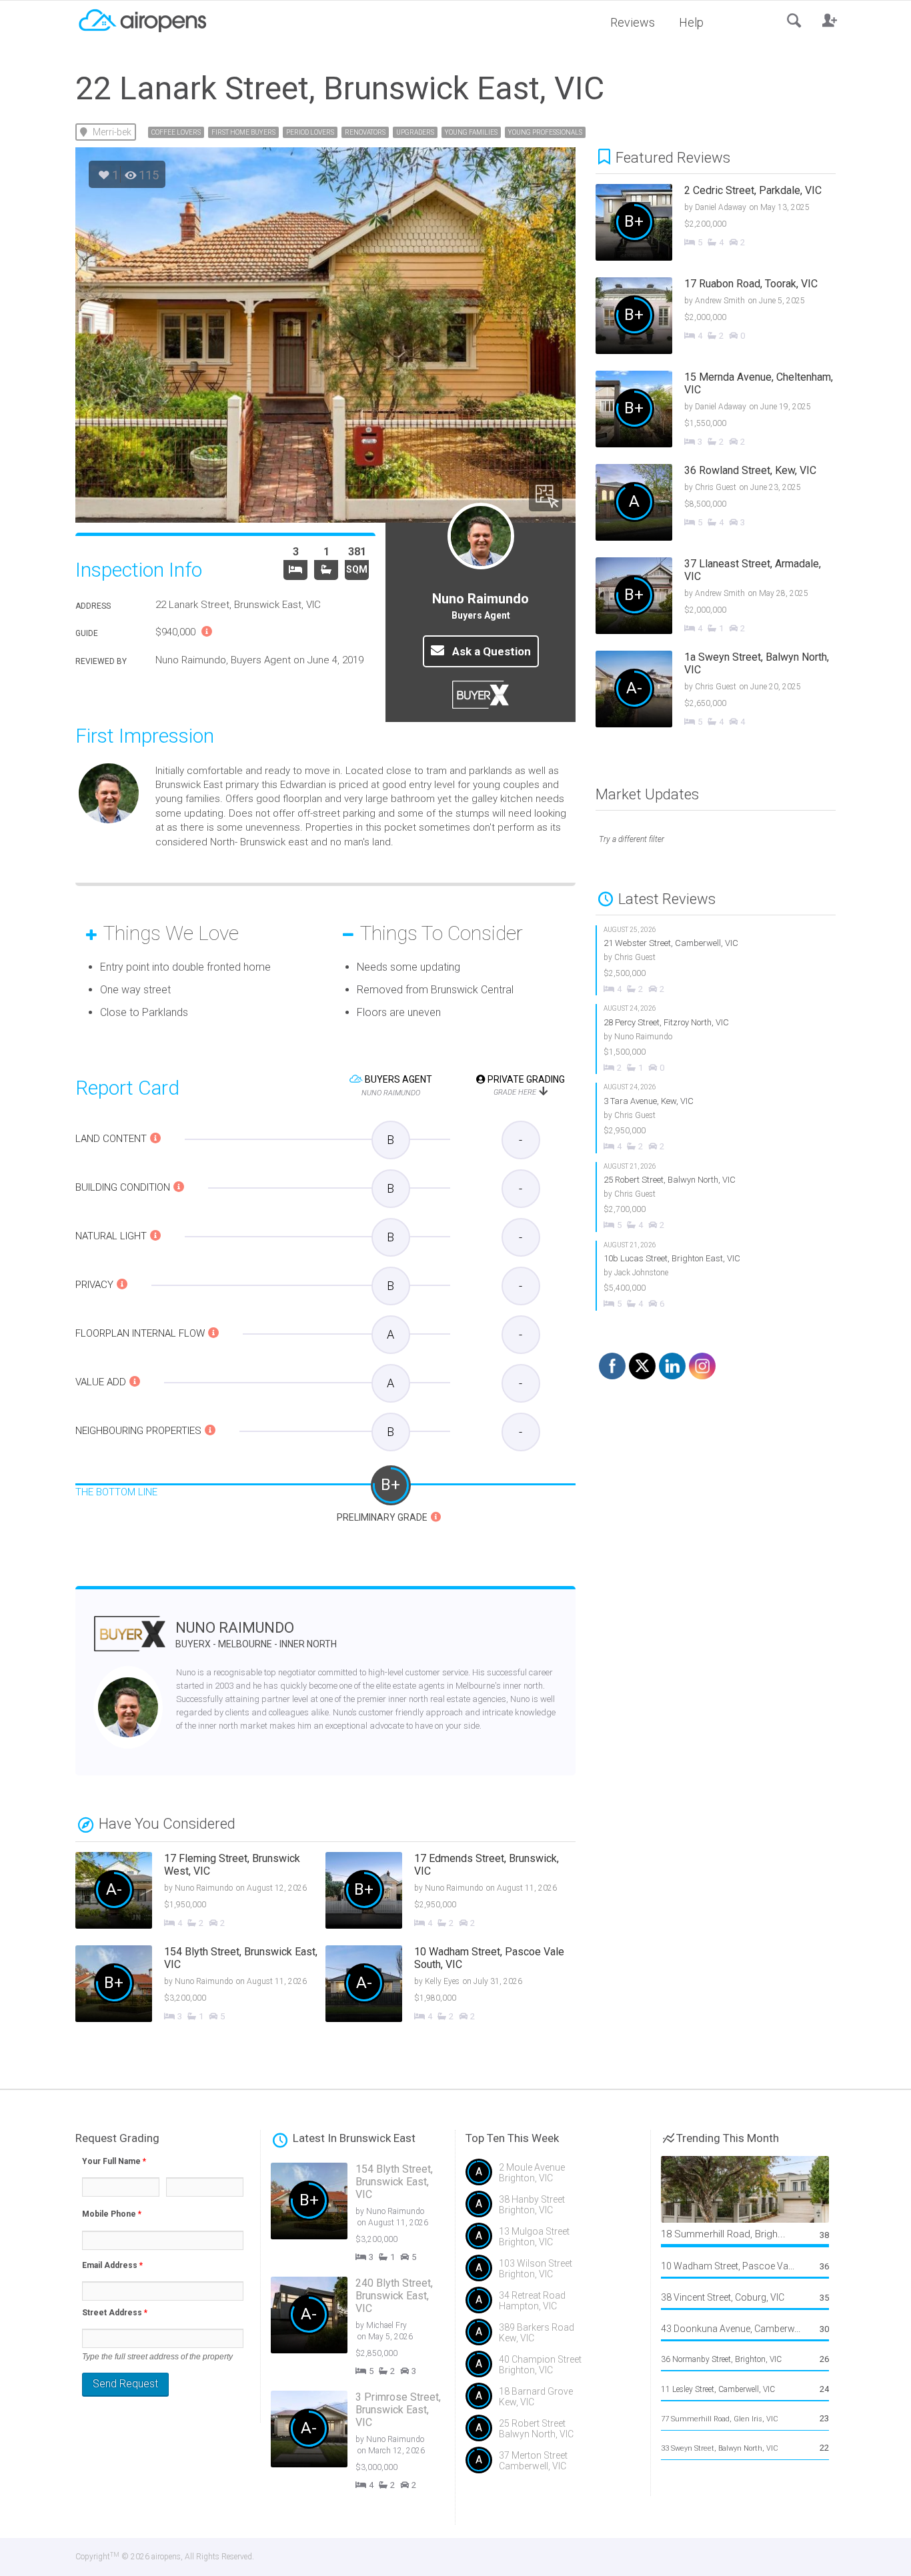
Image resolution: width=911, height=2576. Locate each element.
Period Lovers (310, 132)
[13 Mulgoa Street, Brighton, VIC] (553, 2241)
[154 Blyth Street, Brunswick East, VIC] (200, 1985)
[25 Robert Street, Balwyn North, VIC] (716, 1197)
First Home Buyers (243, 132)
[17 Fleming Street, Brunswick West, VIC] (200, 1892)
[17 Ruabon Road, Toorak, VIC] (726, 317)
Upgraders (415, 132)
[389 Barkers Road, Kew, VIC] (553, 2337)
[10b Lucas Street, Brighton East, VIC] (716, 1276)
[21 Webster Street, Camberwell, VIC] (716, 960)
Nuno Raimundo (256, 1634)
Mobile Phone (112, 2214)
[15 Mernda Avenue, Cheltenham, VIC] (726, 411)
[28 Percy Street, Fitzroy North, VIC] (716, 1039)
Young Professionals (545, 132)
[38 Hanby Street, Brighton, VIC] (553, 2209)
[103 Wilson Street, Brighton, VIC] (553, 2273)
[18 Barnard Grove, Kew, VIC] (553, 2401)
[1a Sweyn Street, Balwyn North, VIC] (726, 691)
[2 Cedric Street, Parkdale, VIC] (726, 224)
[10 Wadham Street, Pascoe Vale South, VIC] (450, 1985)
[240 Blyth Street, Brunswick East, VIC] (368, 2327)
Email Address (112, 2265)
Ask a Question (490, 651)
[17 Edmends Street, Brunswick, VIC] (450, 1892)
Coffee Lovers (176, 132)
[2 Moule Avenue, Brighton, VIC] (553, 2177)
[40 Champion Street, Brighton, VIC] (553, 2369)
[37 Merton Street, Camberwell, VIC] (553, 2465)
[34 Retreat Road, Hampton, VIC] (553, 2305)
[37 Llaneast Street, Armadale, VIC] (726, 597)
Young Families (471, 132)
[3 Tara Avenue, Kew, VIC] (716, 1118)
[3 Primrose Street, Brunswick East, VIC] (368, 2441)
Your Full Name (114, 2161)
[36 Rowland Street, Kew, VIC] (726, 504)
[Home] (142, 19)
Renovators (365, 132)
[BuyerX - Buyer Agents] (130, 1642)
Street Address (115, 2313)
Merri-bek (112, 132)
